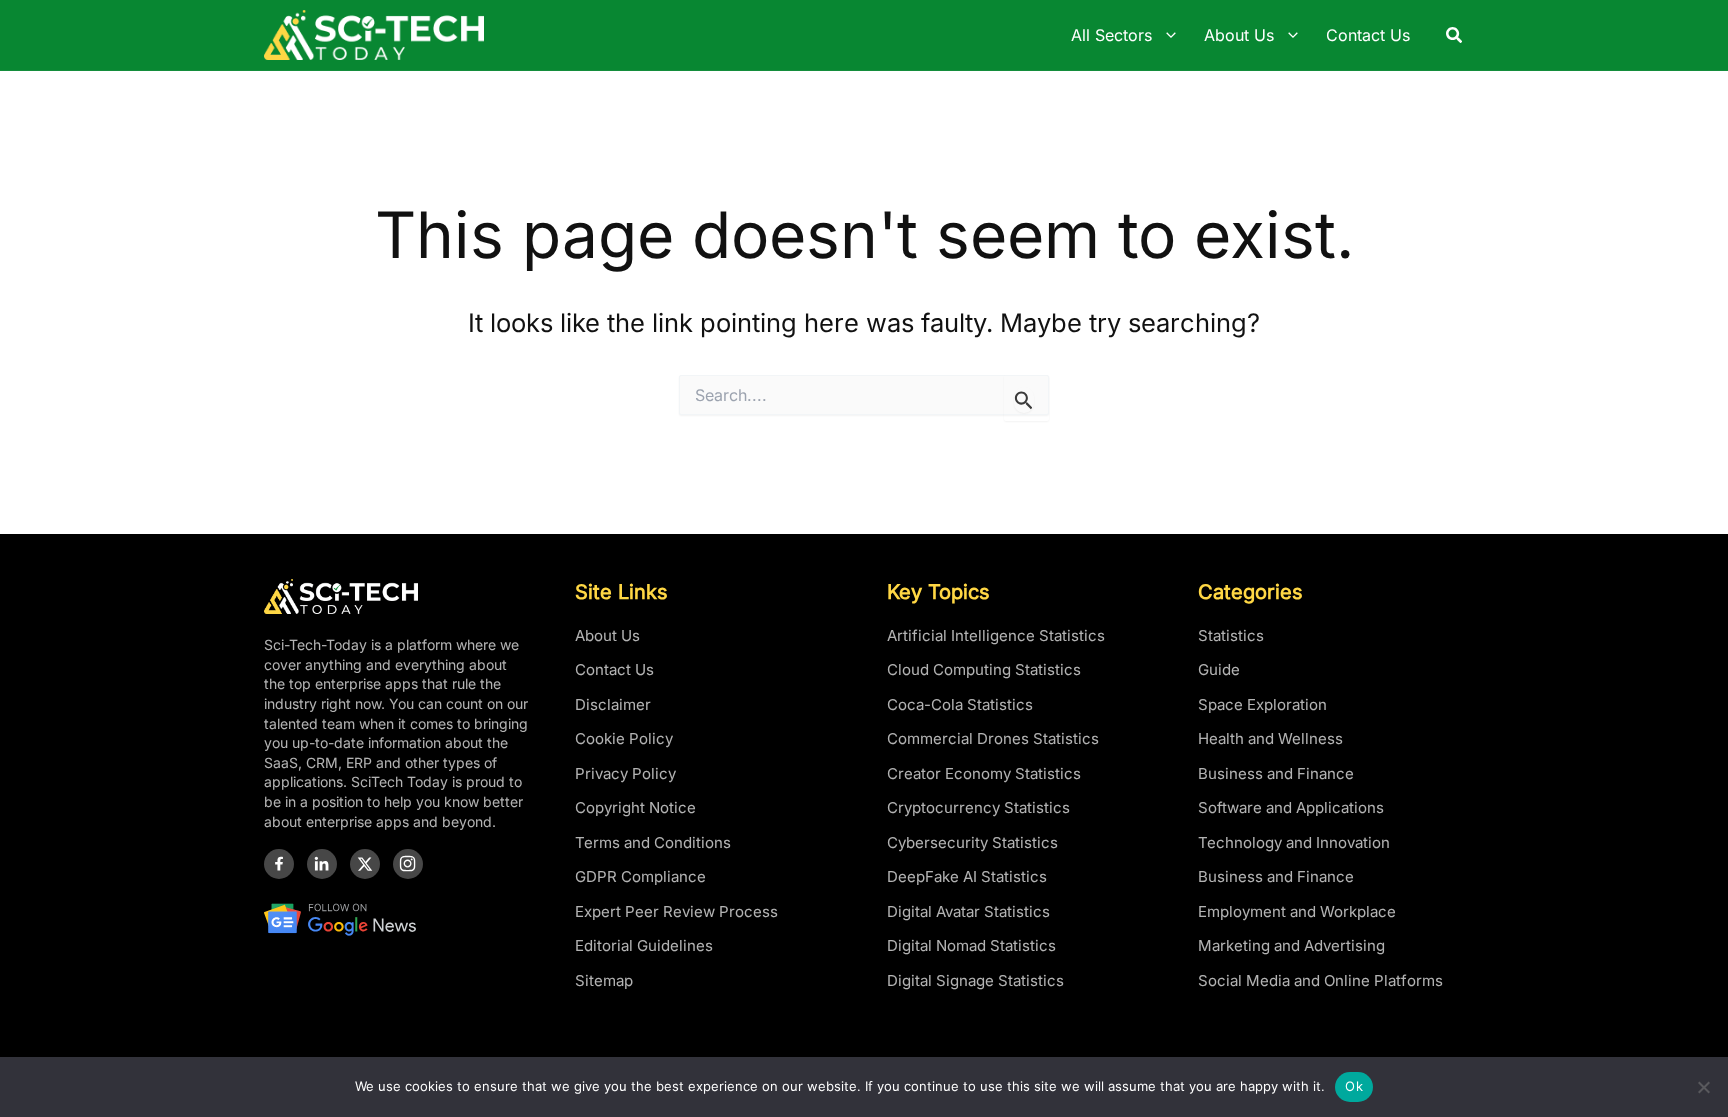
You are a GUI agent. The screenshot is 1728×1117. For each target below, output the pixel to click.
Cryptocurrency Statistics (978, 807)
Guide (1219, 669)
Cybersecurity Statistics (972, 842)
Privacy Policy (625, 773)
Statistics (1231, 635)
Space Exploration (1262, 704)
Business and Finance (1276, 773)
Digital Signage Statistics (975, 980)
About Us (607, 635)
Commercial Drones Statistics (993, 738)
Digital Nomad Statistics (971, 945)
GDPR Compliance (640, 876)
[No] (1703, 1087)
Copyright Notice (635, 807)
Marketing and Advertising (1291, 945)
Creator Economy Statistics (984, 773)
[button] (1455, 35)
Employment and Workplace (1297, 911)
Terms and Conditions (653, 842)
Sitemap (604, 980)
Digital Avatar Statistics (968, 911)
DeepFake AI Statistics (967, 876)
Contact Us (614, 669)
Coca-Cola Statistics (960, 704)
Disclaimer (613, 704)
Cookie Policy (624, 738)
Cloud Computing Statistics (984, 669)
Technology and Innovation (1294, 842)
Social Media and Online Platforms (1320, 980)
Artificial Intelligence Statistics (996, 635)
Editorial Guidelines (644, 945)
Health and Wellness (1270, 738)
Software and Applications (1291, 807)
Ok (1354, 1086)
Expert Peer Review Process (676, 911)
